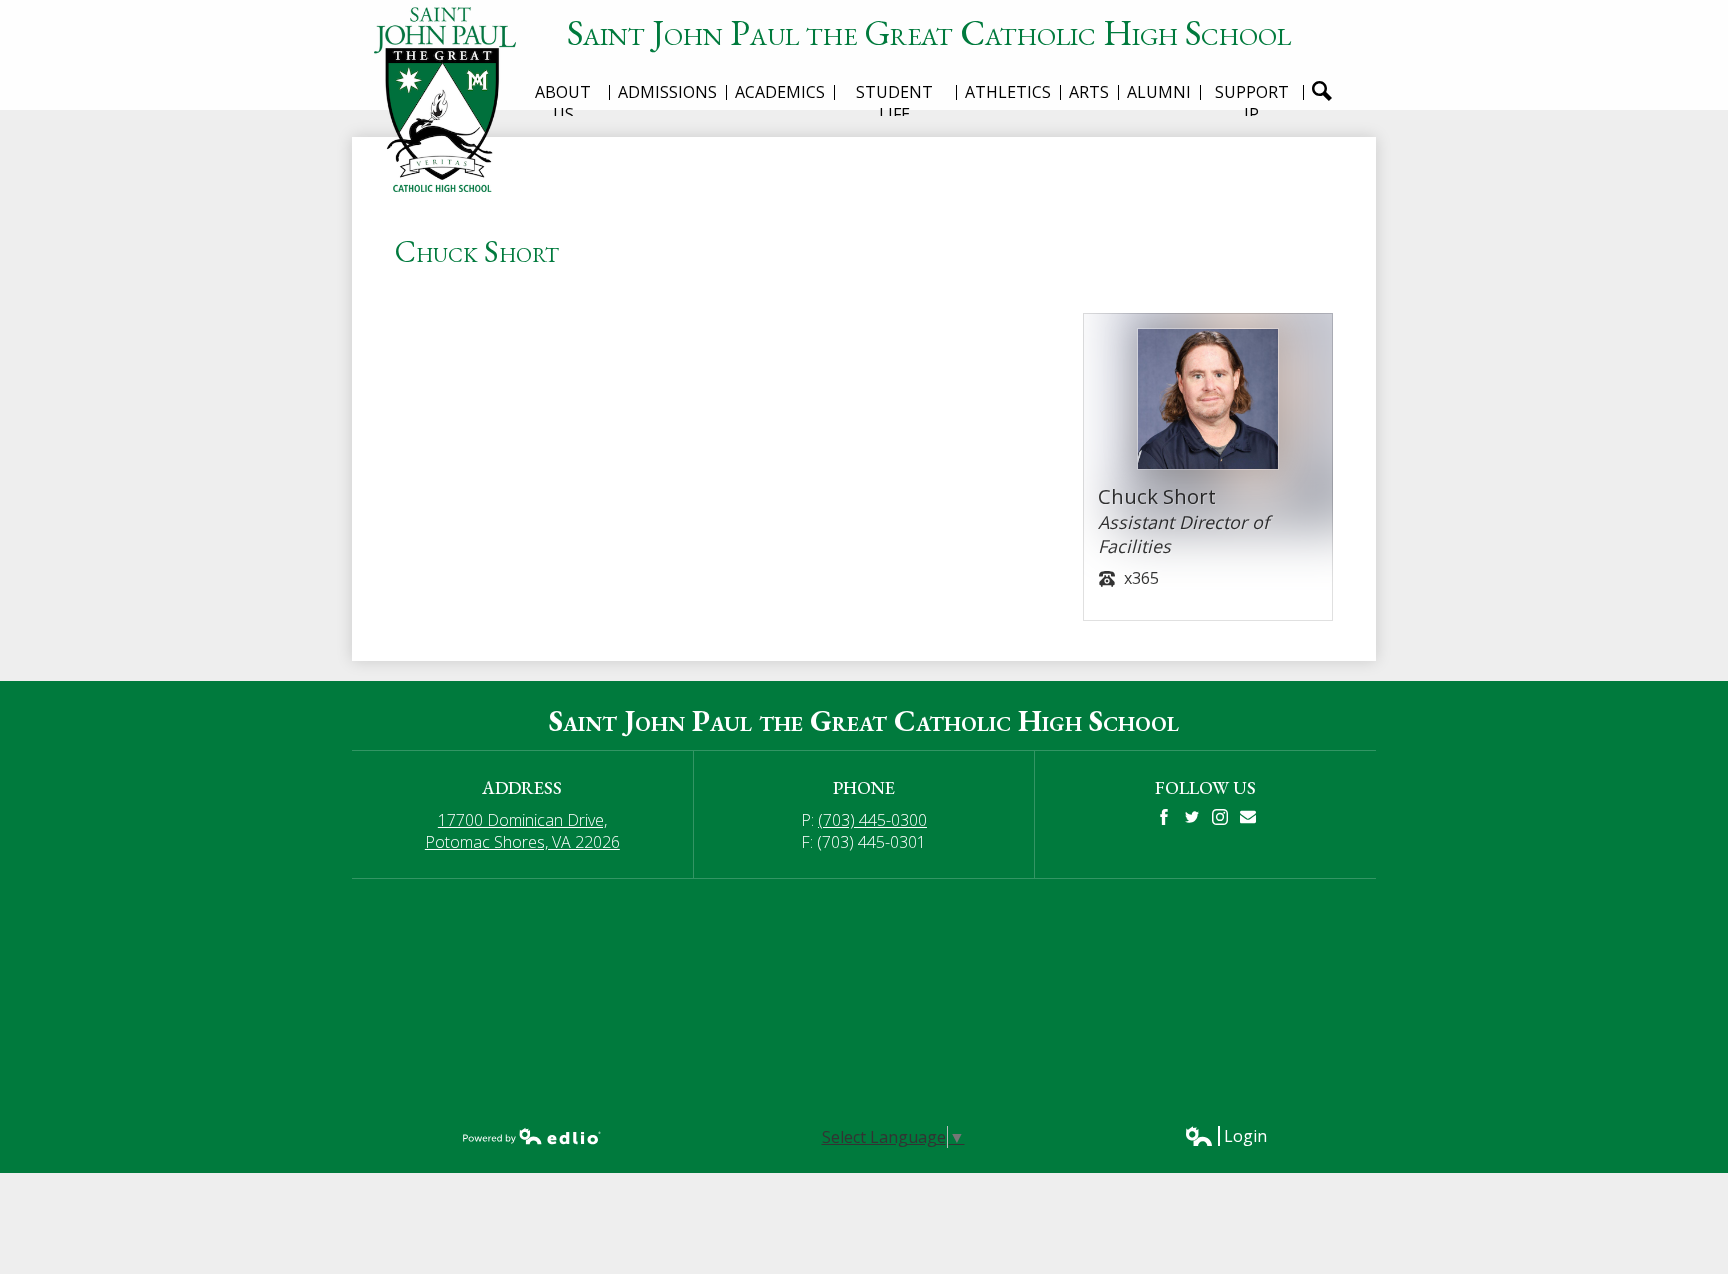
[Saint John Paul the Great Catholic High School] (452, 99)
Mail (1248, 817)
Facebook (1164, 817)
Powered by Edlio (532, 1136)
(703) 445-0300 (872, 820)
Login (1225, 1136)
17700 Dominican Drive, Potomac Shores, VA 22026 (522, 831)
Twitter (1192, 817)
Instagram (1220, 817)
